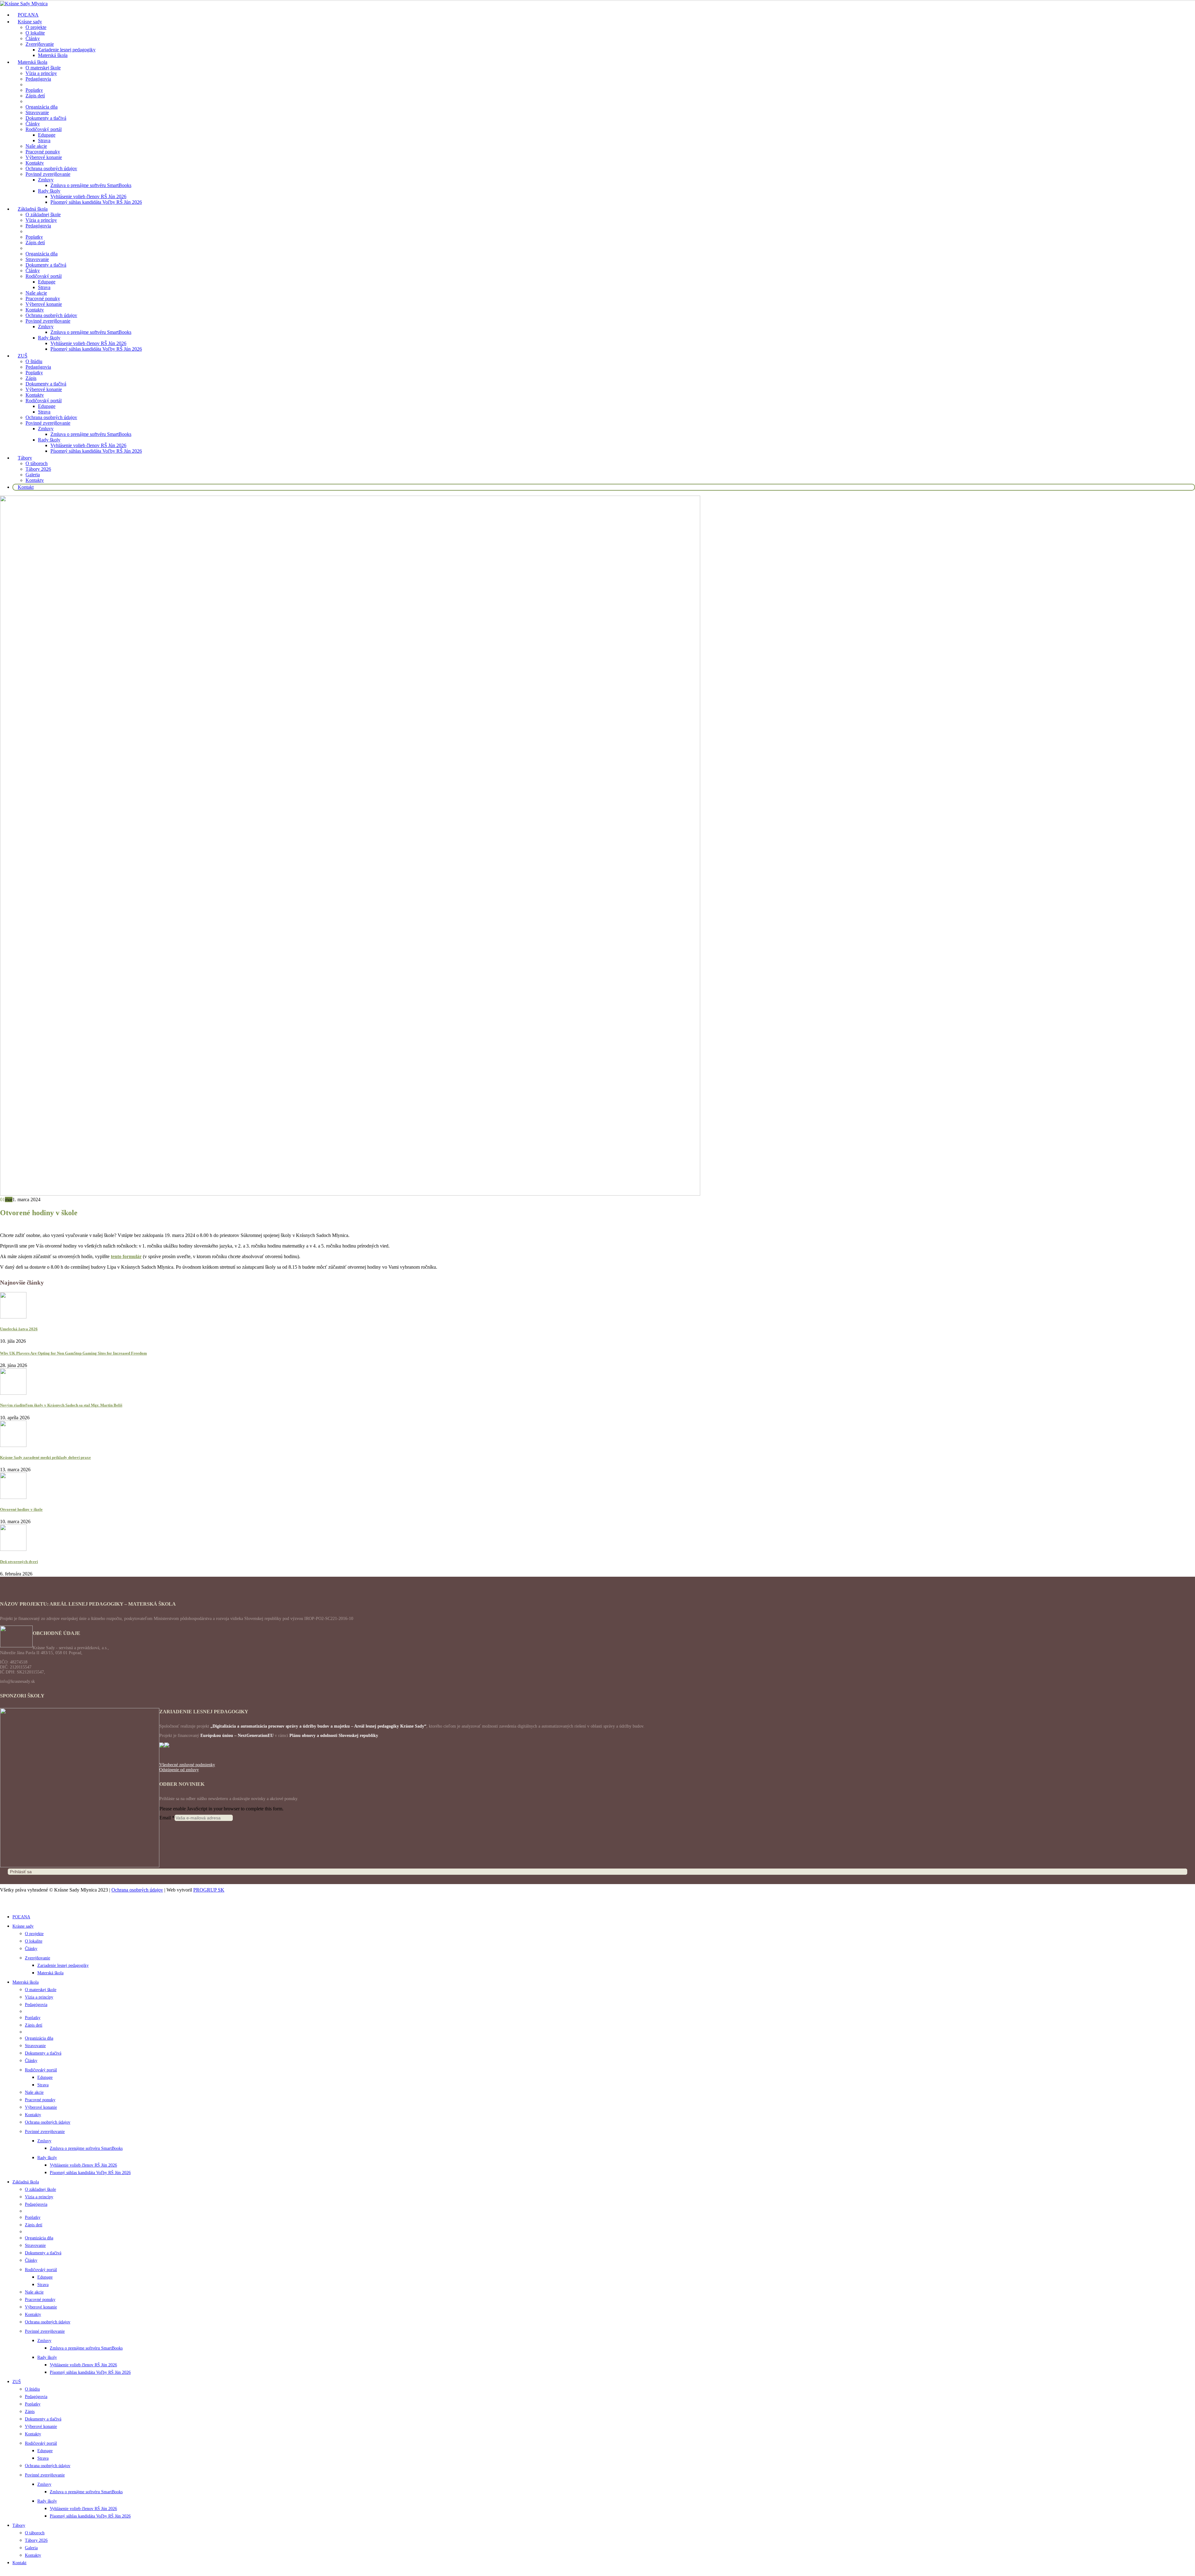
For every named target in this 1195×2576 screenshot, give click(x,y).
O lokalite (35, 33)
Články (33, 38)
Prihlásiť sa (21, 1872)
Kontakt (26, 487)
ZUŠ (23, 356)
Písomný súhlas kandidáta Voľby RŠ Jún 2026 (96, 202)
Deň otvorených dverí (19, 1562)
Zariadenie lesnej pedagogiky (67, 50)
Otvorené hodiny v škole (21, 1509)
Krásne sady (30, 22)
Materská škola (53, 55)
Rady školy (49, 191)
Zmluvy (46, 180)
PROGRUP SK (209, 1890)
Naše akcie (36, 146)
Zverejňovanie (40, 44)
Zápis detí (35, 96)
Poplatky (34, 90)
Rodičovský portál (44, 129)
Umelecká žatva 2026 (19, 1329)
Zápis (31, 378)
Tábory (25, 458)
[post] (13, 1317)
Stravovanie (37, 112)
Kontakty (35, 163)
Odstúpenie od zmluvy (179, 1770)
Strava (44, 140)
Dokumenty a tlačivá (46, 118)
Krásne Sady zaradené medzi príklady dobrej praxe (45, 1457)
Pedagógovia (38, 79)
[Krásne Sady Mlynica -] (24, 4)
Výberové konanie (44, 157)
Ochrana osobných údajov (51, 168)
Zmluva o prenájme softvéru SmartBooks (91, 185)
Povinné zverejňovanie (48, 174)
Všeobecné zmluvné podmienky (187, 1765)
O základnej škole (43, 215)
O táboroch (37, 463)
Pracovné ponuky (43, 152)
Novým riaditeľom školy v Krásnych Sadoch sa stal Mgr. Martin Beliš (61, 1405)
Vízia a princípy (41, 73)
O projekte (36, 27)
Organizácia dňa (42, 107)
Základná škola (33, 209)
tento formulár (126, 1256)
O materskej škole (43, 68)
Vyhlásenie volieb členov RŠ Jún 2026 (88, 196)
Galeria (33, 475)
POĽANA (21, 1917)
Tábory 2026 (38, 469)
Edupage (47, 135)
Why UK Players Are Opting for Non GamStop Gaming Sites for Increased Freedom (73, 1353)
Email (167, 1818)
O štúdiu (34, 361)
